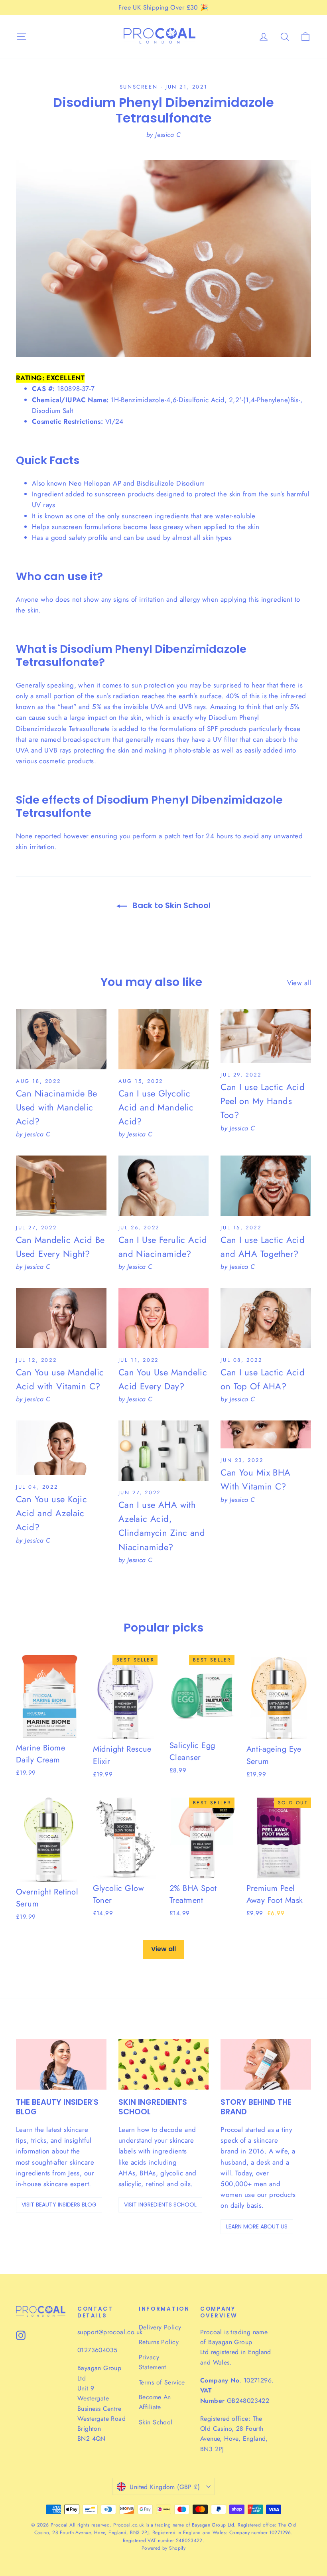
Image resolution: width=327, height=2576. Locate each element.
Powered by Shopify (164, 2548)
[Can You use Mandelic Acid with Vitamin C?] (61, 1318)
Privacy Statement (153, 2362)
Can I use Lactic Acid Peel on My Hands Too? (263, 1101)
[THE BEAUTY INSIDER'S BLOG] (61, 2064)
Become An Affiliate (155, 2402)
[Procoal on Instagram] (21, 2335)
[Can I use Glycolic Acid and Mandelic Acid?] (164, 1039)
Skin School (156, 2422)
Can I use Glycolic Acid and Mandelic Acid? (156, 1107)
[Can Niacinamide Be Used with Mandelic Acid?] (61, 1039)
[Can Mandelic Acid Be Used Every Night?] (61, 1186)
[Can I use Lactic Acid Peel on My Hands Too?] (266, 1036)
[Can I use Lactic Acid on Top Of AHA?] (266, 1318)
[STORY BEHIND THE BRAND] (266, 2064)
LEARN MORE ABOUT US (257, 2226)
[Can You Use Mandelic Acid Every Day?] (164, 1318)
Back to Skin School (170, 905)
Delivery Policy (160, 2327)
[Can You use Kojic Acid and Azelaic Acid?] (61, 1448)
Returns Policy (159, 2342)
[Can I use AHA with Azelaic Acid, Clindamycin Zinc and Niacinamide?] (164, 1451)
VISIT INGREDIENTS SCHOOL (160, 2205)
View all (299, 983)
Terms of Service (162, 2382)
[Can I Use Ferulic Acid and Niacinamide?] (164, 1186)
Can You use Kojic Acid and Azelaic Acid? (51, 1513)
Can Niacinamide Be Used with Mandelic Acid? (57, 1107)
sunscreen (139, 87)
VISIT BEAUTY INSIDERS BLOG (59, 2205)
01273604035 (97, 2350)
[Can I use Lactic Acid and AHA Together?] (266, 1186)
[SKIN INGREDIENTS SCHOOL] (164, 2064)
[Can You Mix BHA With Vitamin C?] (266, 1434)
